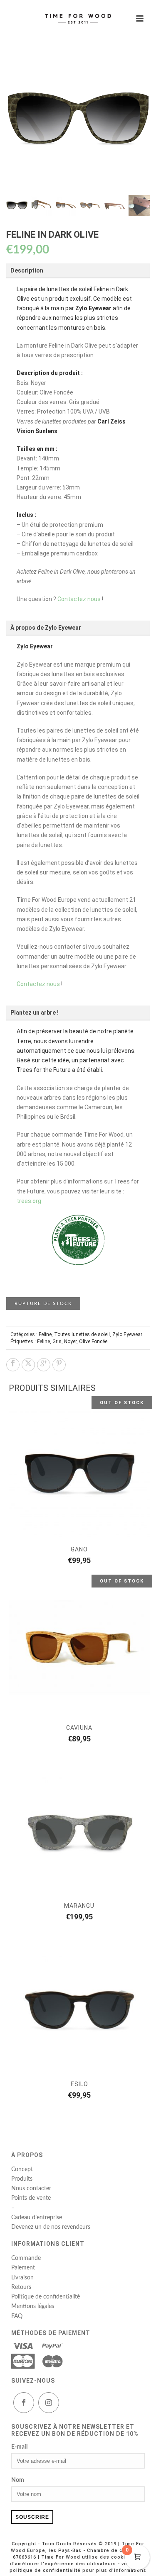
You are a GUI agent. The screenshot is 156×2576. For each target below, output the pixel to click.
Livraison (22, 2278)
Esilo (79, 2084)
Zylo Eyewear (127, 1334)
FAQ (17, 2316)
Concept (22, 2169)
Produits (22, 2179)
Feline (45, 1334)
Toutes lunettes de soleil (82, 1334)
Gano (79, 1549)
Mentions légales (33, 2306)
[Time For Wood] (78, 19)
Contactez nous (79, 599)
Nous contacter (31, 2189)
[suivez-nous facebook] (24, 2403)
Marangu (79, 1906)
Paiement (23, 2268)
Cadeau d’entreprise (37, 2218)
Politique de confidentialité (46, 2297)
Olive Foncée (93, 1342)
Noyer (70, 1342)
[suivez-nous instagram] (49, 2403)
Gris (57, 1342)
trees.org (29, 1201)
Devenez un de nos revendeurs (51, 2227)
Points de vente (31, 2198)
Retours (21, 2287)
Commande (26, 2258)
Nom (18, 2480)
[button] (134, 65)
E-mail (19, 2447)
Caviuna (79, 1728)
